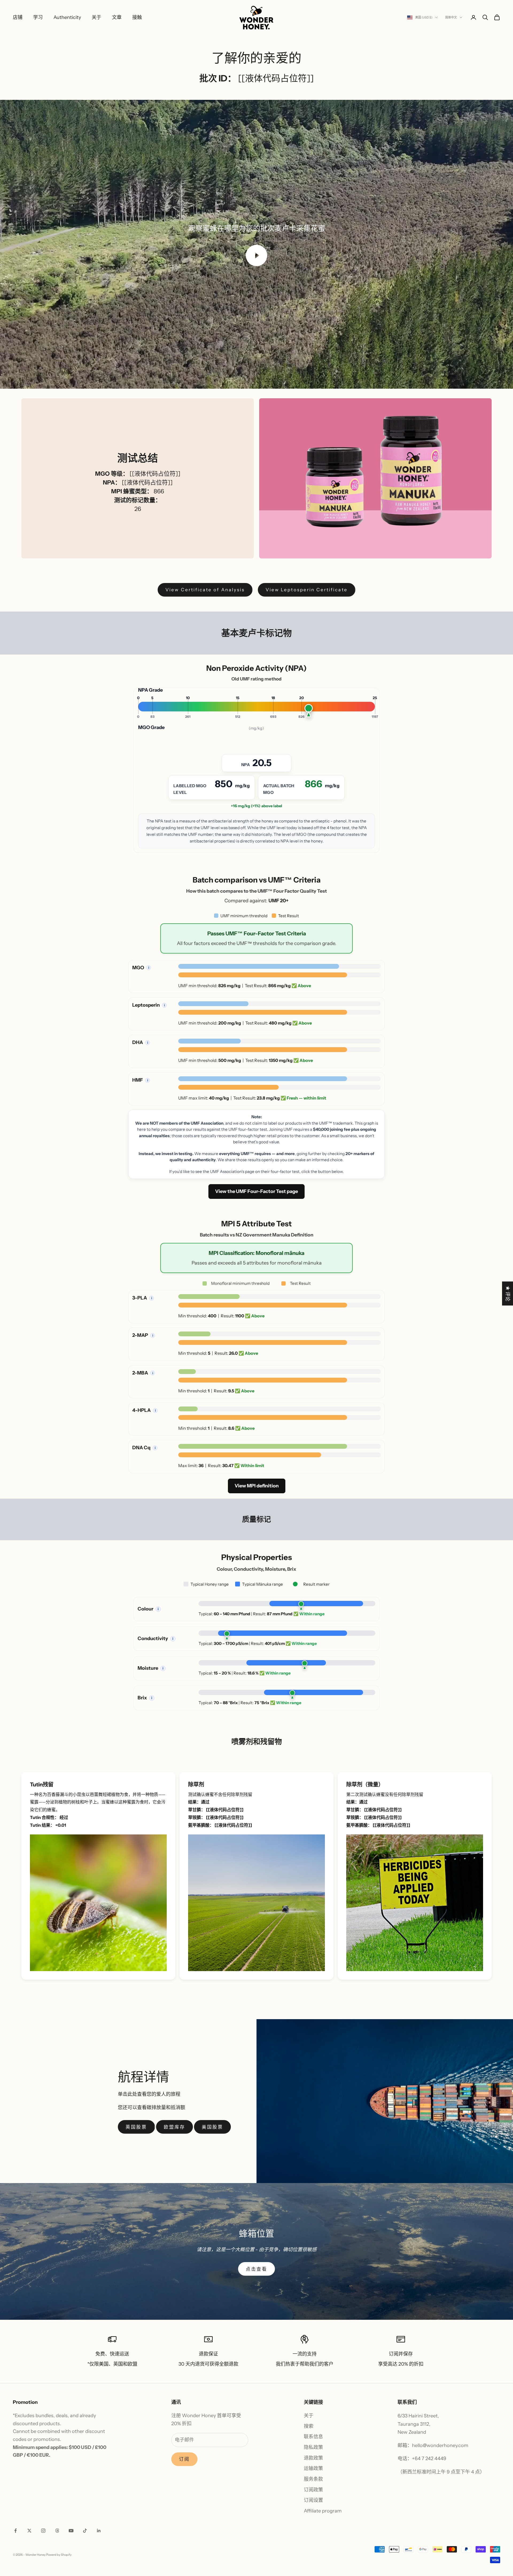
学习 (38, 17)
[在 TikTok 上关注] (85, 2531)
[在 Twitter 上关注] (29, 2531)
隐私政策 (313, 2447)
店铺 (18, 17)
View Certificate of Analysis (205, 590)
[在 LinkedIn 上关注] (99, 2531)
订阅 (184, 2459)
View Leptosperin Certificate (307, 590)
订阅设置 (313, 2500)
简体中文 (451, 17)
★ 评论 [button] (508, 1294)
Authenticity (67, 17)
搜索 (309, 2426)
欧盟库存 (174, 2127)
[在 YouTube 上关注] (71, 2531)
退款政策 (313, 2458)
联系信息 (313, 2437)
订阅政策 (313, 2490)
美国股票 (212, 2127)
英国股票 (136, 2127)
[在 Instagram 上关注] (43, 2531)
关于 (96, 17)
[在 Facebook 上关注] (15, 2531)
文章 (117, 17)
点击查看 (256, 2269)
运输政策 (313, 2468)
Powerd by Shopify (59, 2555)
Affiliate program (323, 2511)
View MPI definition (257, 1486)
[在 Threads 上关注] (57, 2531)
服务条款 (313, 2479)
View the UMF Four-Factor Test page (256, 1191)
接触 (137, 17)
